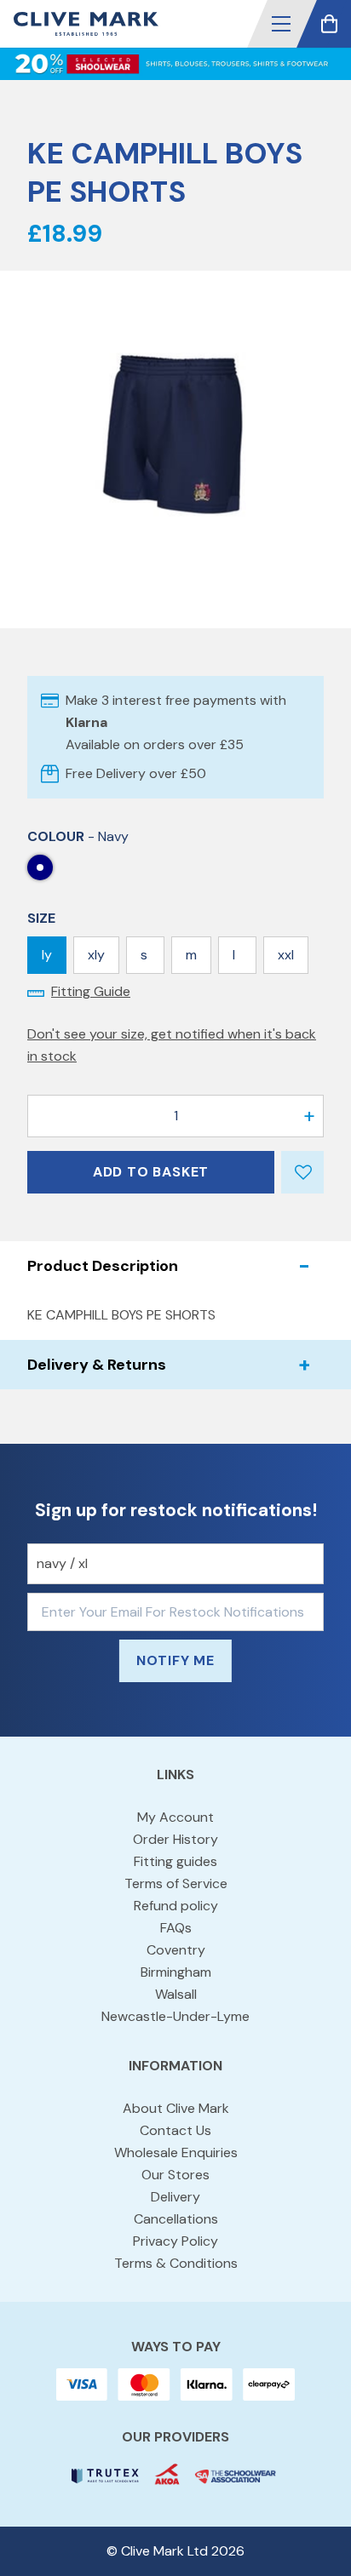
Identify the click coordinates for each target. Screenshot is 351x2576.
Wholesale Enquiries (176, 2152)
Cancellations (176, 2219)
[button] (281, 24)
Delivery (175, 2197)
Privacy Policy (175, 2241)
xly (96, 955)
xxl (286, 955)
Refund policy (176, 1906)
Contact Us (175, 2130)
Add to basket (151, 1172)
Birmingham (176, 1972)
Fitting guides (175, 1861)
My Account (175, 1817)
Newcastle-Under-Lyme (175, 2016)
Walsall (176, 1994)
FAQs (176, 1928)
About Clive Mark (176, 2108)
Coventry (176, 1950)
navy (40, 867)
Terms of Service (176, 1883)
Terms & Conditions (176, 2263)
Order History (175, 1839)
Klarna (86, 722)
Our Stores (175, 2175)
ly (47, 955)
